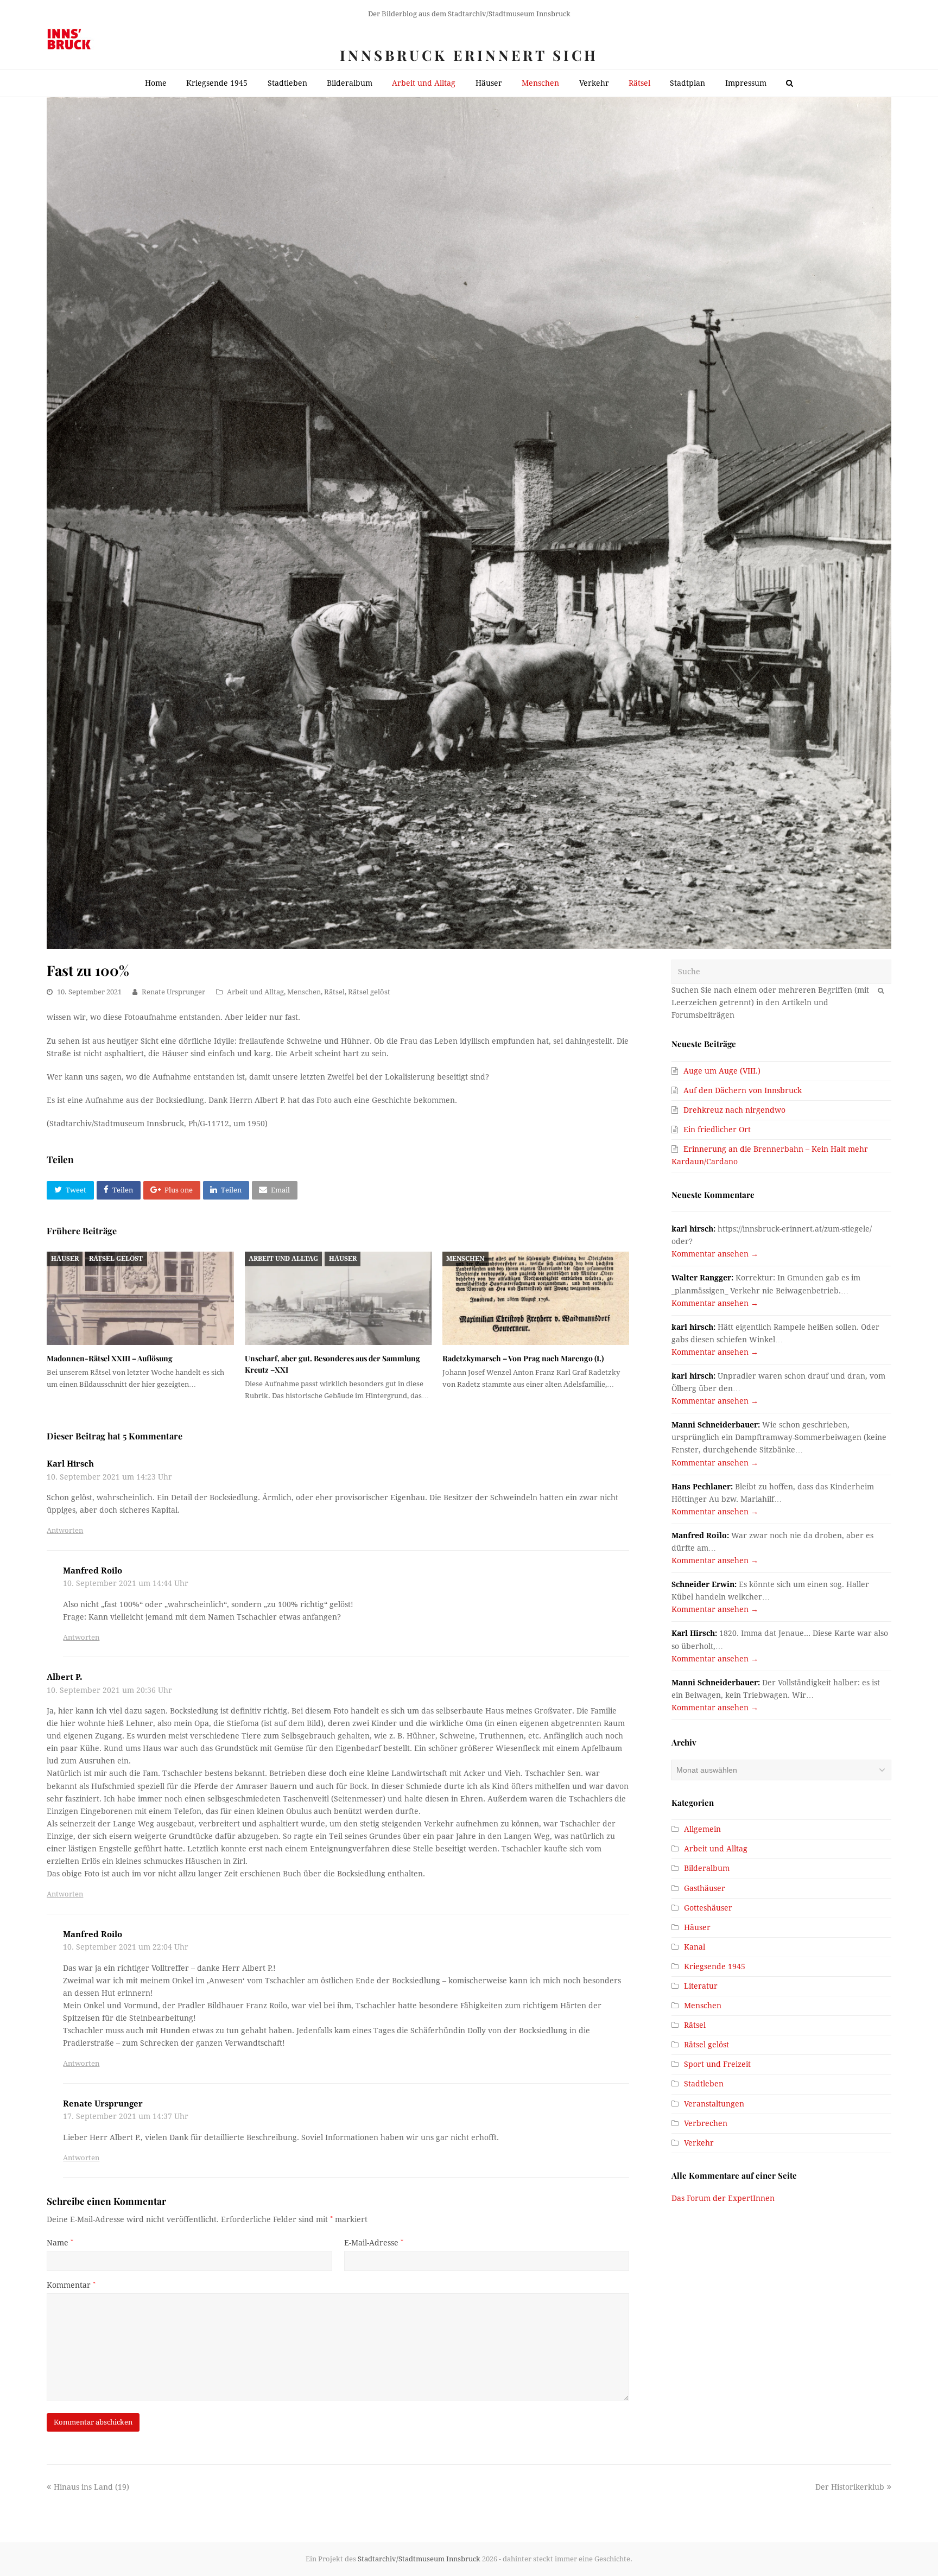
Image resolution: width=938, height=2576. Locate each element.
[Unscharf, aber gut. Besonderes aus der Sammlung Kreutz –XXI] (338, 1298)
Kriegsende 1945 (715, 1966)
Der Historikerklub (850, 2487)
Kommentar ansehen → (715, 1254)
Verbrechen (706, 2123)
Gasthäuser (705, 1888)
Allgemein (702, 1829)
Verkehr (699, 2143)
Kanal (695, 1947)
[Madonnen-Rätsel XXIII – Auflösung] (140, 1298)
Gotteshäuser (708, 1908)
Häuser (65, 1259)
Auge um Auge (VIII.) (722, 1071)
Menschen (304, 992)
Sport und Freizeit (717, 2064)
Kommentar (71, 2285)
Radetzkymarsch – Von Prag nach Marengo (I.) (523, 1358)
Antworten (65, 1530)
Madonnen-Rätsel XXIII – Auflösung (110, 1358)
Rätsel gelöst (369, 992)
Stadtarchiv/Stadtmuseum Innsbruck (419, 2559)
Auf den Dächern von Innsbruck (743, 1090)
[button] (70, 1190)
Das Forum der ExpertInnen (723, 2198)
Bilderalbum (707, 1868)
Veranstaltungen (714, 2104)
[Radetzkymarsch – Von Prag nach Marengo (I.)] (536, 1298)
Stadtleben (704, 2084)
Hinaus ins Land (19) (91, 2487)
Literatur (701, 1986)
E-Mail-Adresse (374, 2243)
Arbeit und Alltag (255, 992)
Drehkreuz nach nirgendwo (734, 1110)
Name (60, 2243)
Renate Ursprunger (173, 992)
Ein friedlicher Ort (717, 1130)
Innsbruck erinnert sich (469, 55)
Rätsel (334, 992)
